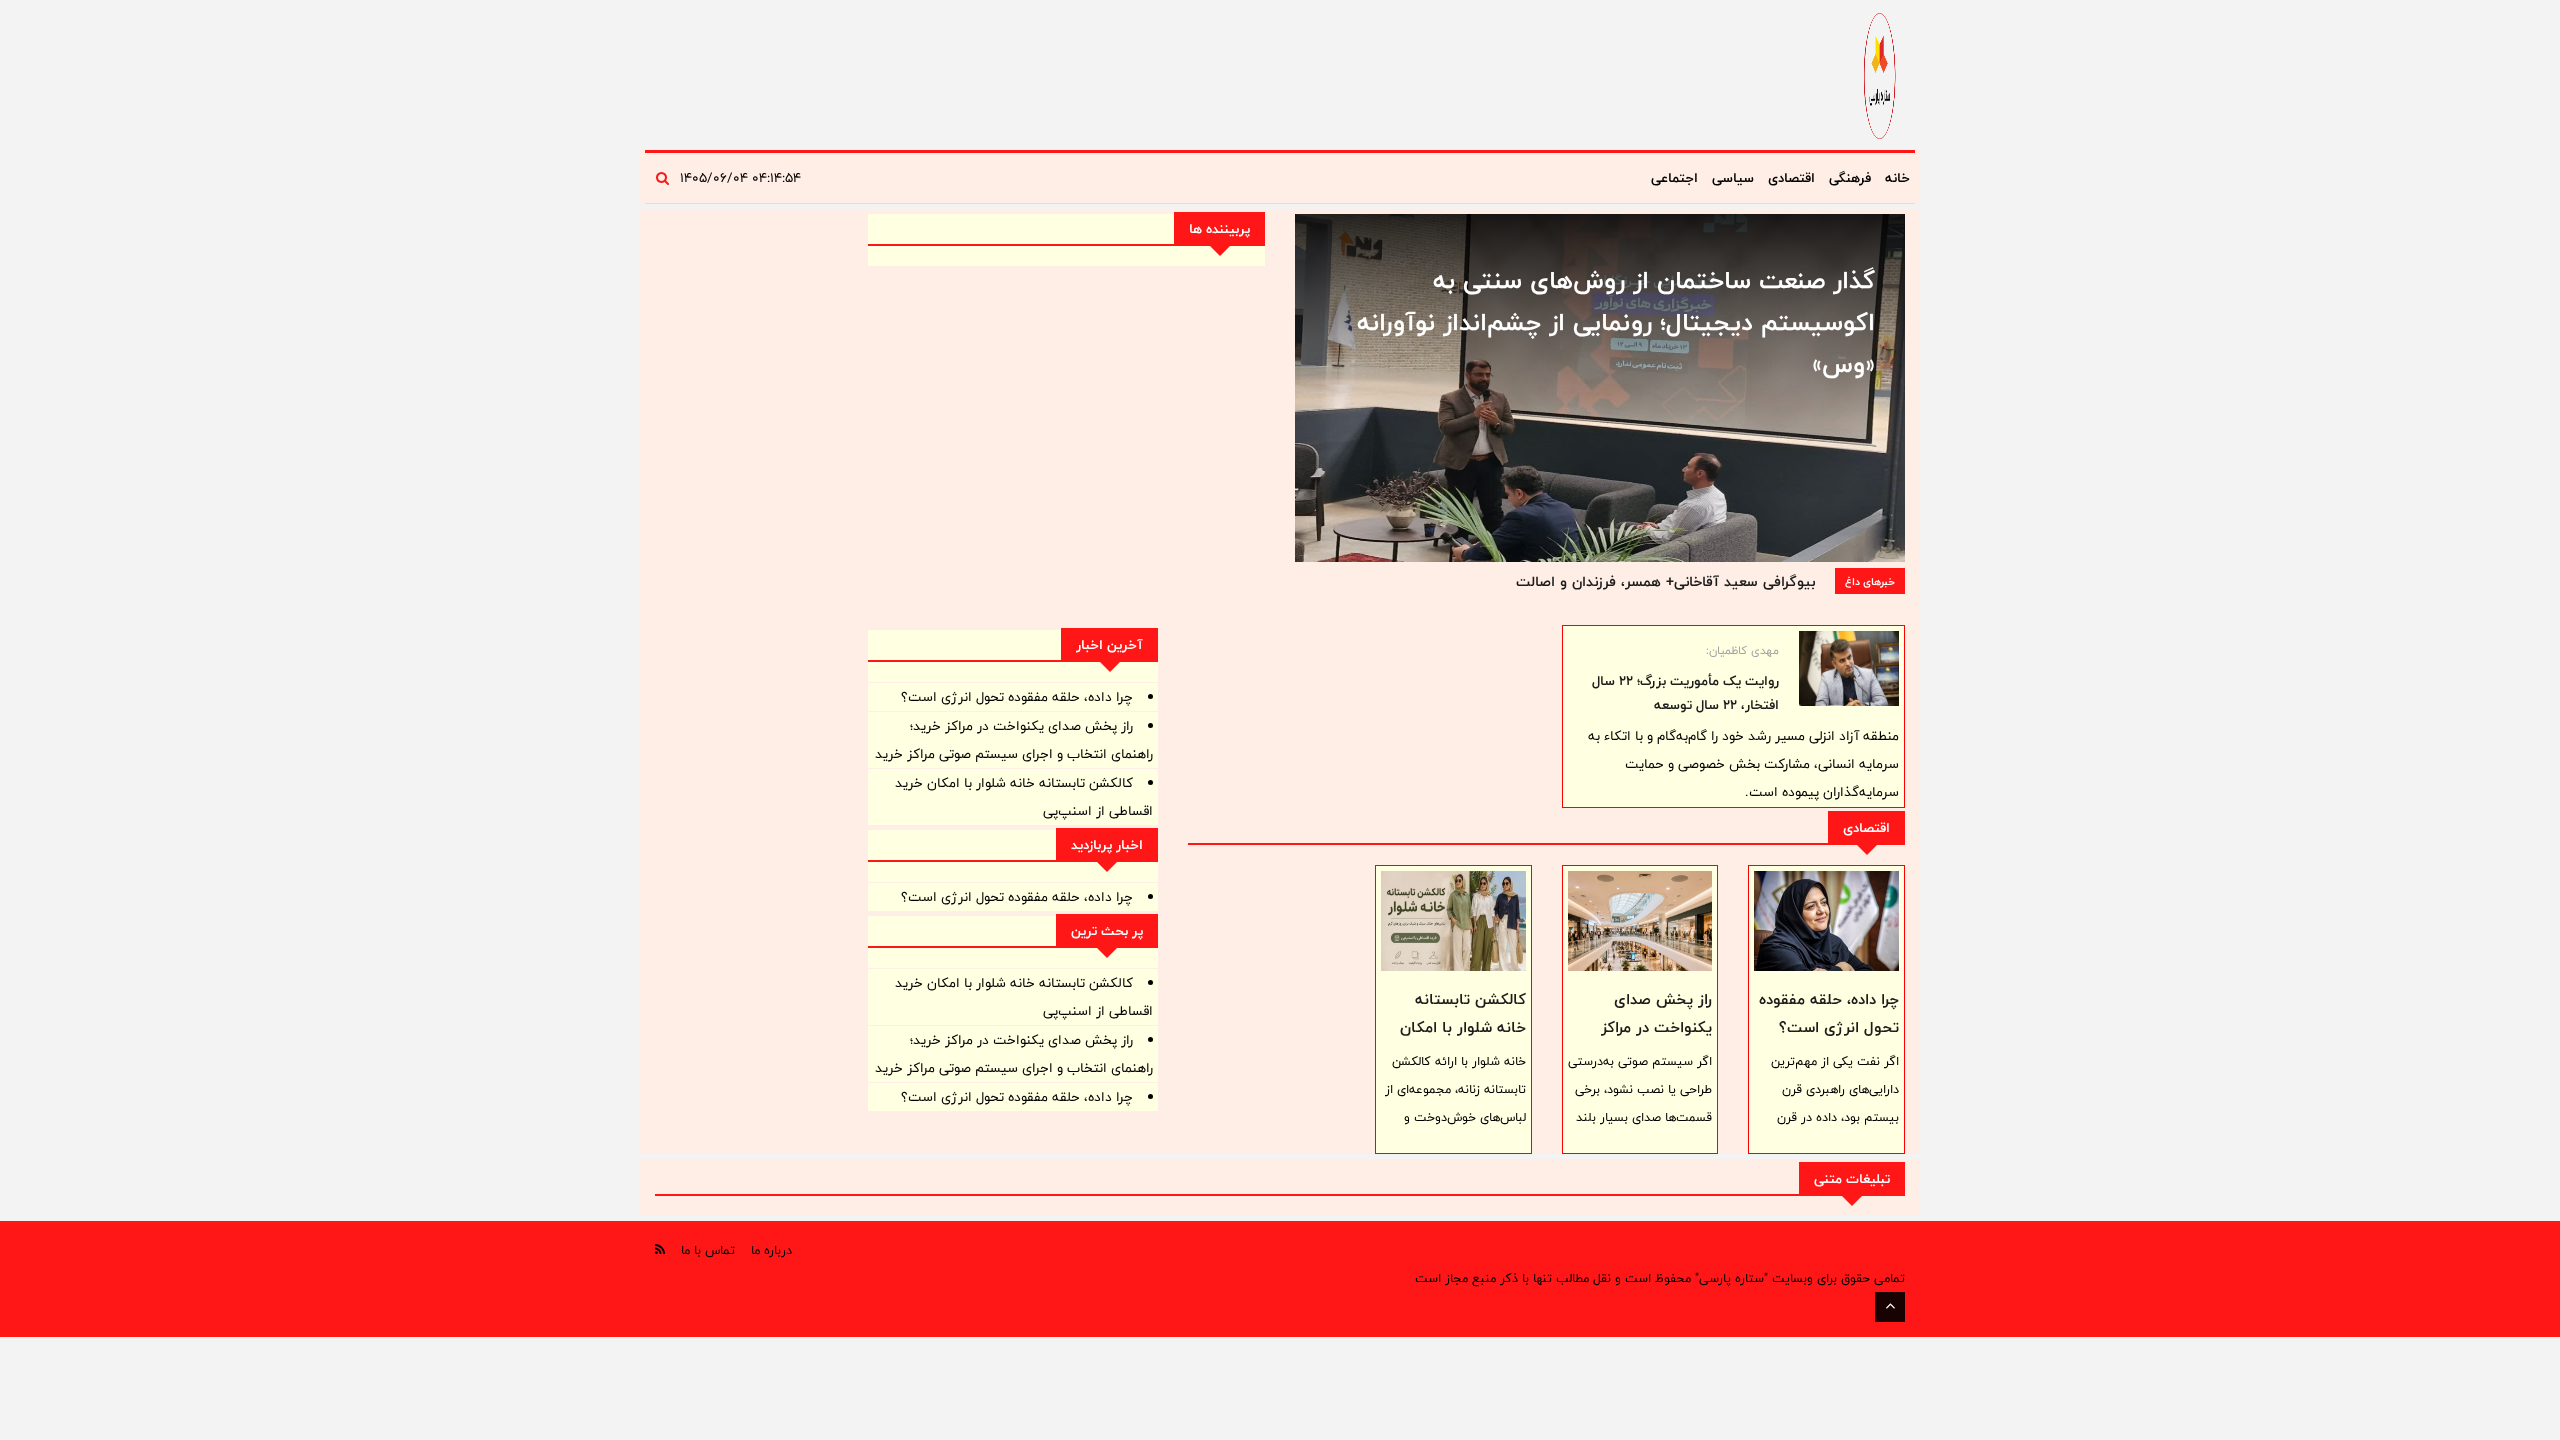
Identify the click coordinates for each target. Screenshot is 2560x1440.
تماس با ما (708, 1250)
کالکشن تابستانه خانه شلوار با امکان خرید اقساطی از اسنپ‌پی (1463, 1041)
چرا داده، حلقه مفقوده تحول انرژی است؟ (1829, 1013)
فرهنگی (1850, 178)
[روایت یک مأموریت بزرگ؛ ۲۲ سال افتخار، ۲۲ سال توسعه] (1849, 668)
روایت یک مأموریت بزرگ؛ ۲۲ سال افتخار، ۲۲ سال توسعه (1685, 693)
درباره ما (771, 1250)
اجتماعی (1674, 178)
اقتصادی (1791, 178)
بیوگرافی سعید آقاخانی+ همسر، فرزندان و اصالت (1665, 581)
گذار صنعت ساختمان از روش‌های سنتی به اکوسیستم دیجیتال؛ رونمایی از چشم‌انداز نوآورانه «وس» (1616, 322)
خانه (1897, 178)
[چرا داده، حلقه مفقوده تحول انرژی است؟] (1826, 921)
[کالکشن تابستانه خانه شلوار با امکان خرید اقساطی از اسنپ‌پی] (1453, 921)
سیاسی (1733, 178)
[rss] (660, 1249)
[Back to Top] (1890, 1307)
